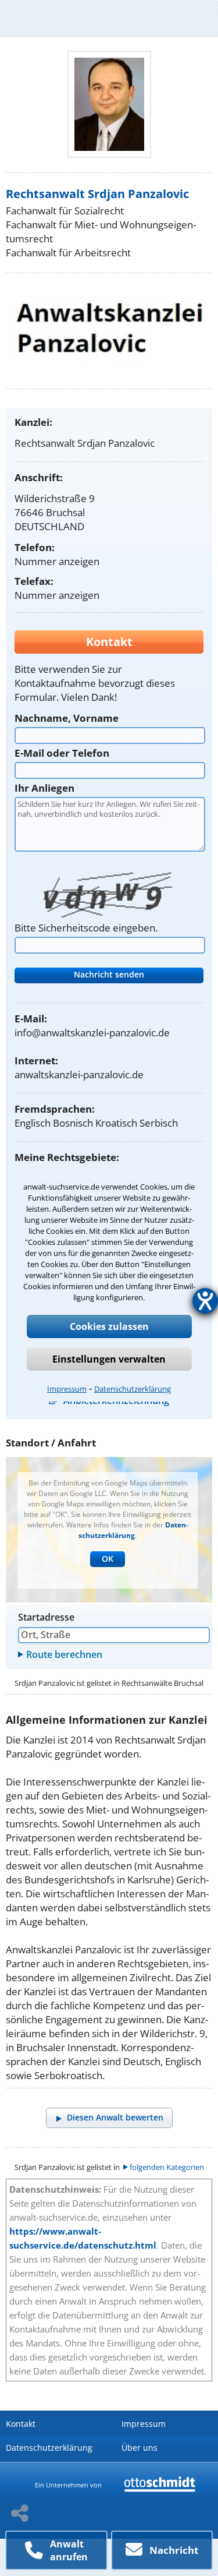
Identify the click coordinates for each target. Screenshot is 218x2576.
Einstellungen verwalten (109, 1359)
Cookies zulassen (109, 1326)
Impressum (67, 1389)
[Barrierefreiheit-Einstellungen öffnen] (205, 1301)
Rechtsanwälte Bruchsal (162, 1683)
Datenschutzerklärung (133, 1389)
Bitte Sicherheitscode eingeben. (86, 928)
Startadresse (46, 1617)
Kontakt (21, 2424)
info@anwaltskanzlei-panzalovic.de (92, 1033)
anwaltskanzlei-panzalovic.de (79, 1074)
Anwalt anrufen (69, 2550)
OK (108, 1559)
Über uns (140, 2448)
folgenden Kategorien (167, 2167)
